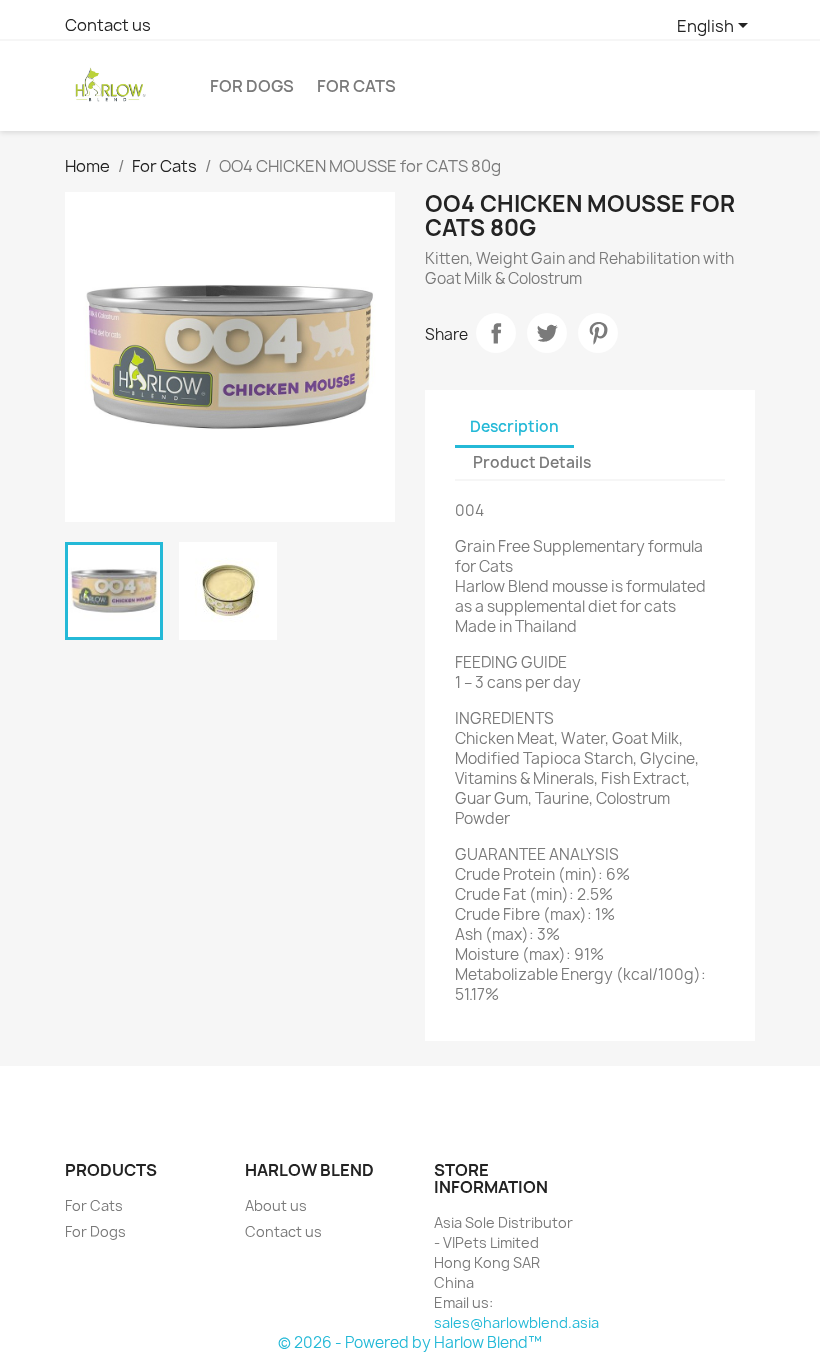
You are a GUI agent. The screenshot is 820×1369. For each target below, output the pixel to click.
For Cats (356, 86)
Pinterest (598, 333)
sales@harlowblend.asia (516, 1322)
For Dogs (252, 86)
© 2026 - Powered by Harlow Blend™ (410, 1342)
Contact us (108, 25)
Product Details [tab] (532, 462)
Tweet (547, 333)
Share (496, 333)
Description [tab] (514, 426)
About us (276, 1205)
